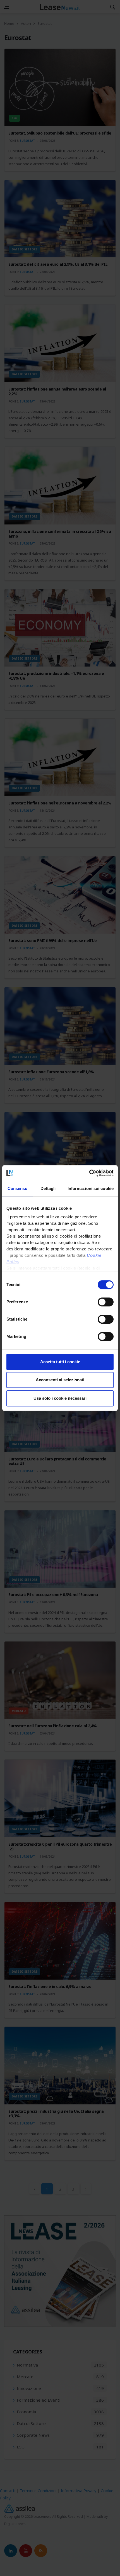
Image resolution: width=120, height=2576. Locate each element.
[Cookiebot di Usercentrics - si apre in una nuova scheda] (89, 1173)
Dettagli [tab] (48, 1188)
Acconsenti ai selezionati (60, 1380)
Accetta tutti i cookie (60, 1362)
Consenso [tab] (18, 1188)
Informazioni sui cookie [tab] (91, 1188)
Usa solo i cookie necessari (60, 1398)
